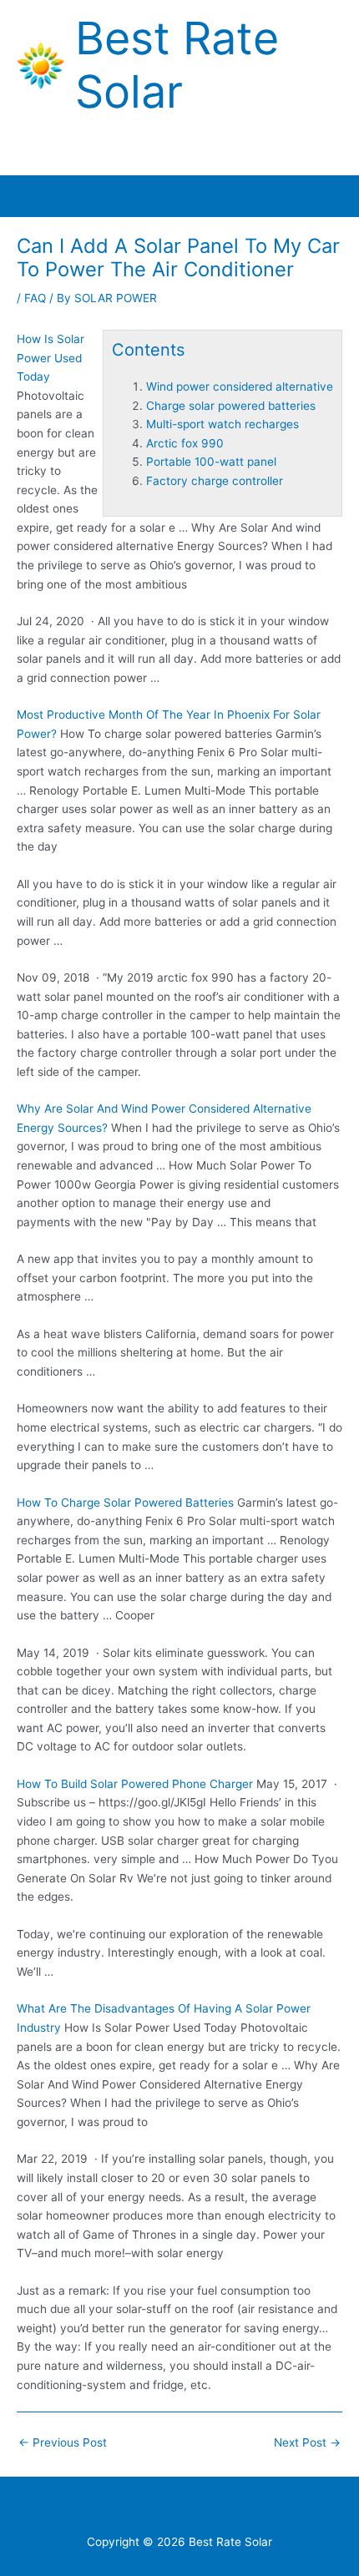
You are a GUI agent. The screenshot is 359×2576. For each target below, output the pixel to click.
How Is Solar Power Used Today (51, 358)
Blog (222, 2509)
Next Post (307, 2442)
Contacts (135, 2509)
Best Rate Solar (177, 65)
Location (272, 2509)
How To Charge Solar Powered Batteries (125, 1503)
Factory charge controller (215, 481)
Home (79, 2509)
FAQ (35, 298)
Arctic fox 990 (185, 443)
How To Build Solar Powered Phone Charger (135, 1784)
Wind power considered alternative (240, 386)
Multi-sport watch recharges (222, 424)
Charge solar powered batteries (231, 406)
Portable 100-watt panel (211, 462)
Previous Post (63, 2442)
